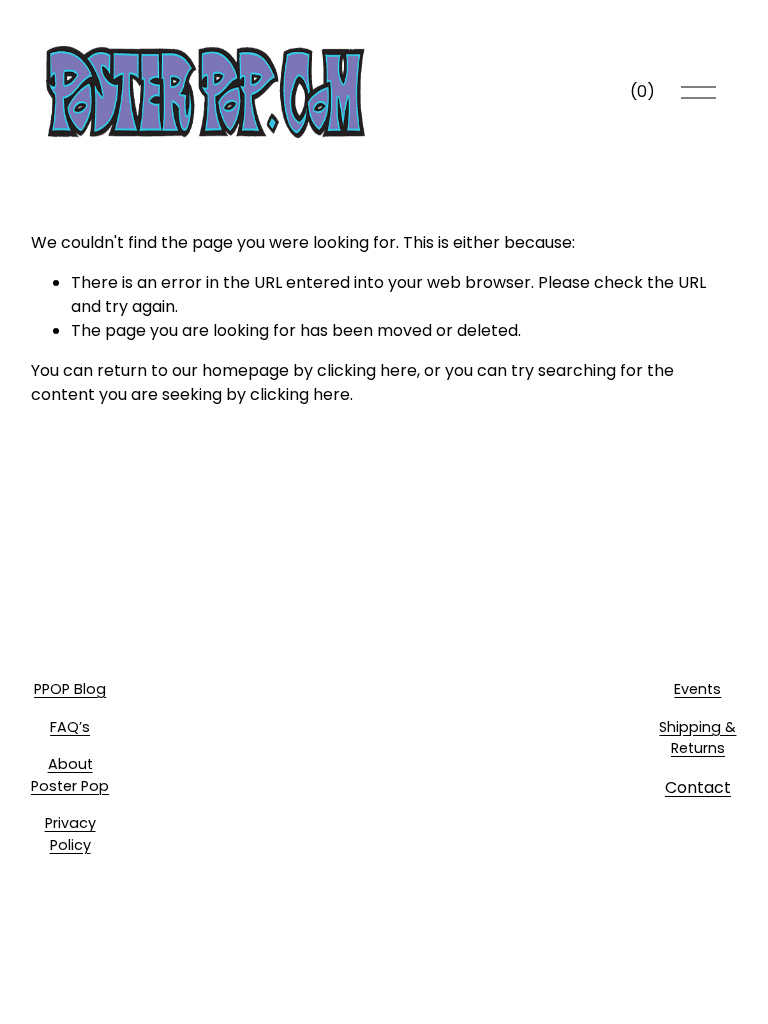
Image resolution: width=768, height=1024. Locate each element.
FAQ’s (70, 727)
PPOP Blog (70, 689)
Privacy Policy (70, 834)
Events (697, 689)
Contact (698, 787)
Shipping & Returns (697, 738)
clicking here (367, 370)
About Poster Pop (70, 775)
